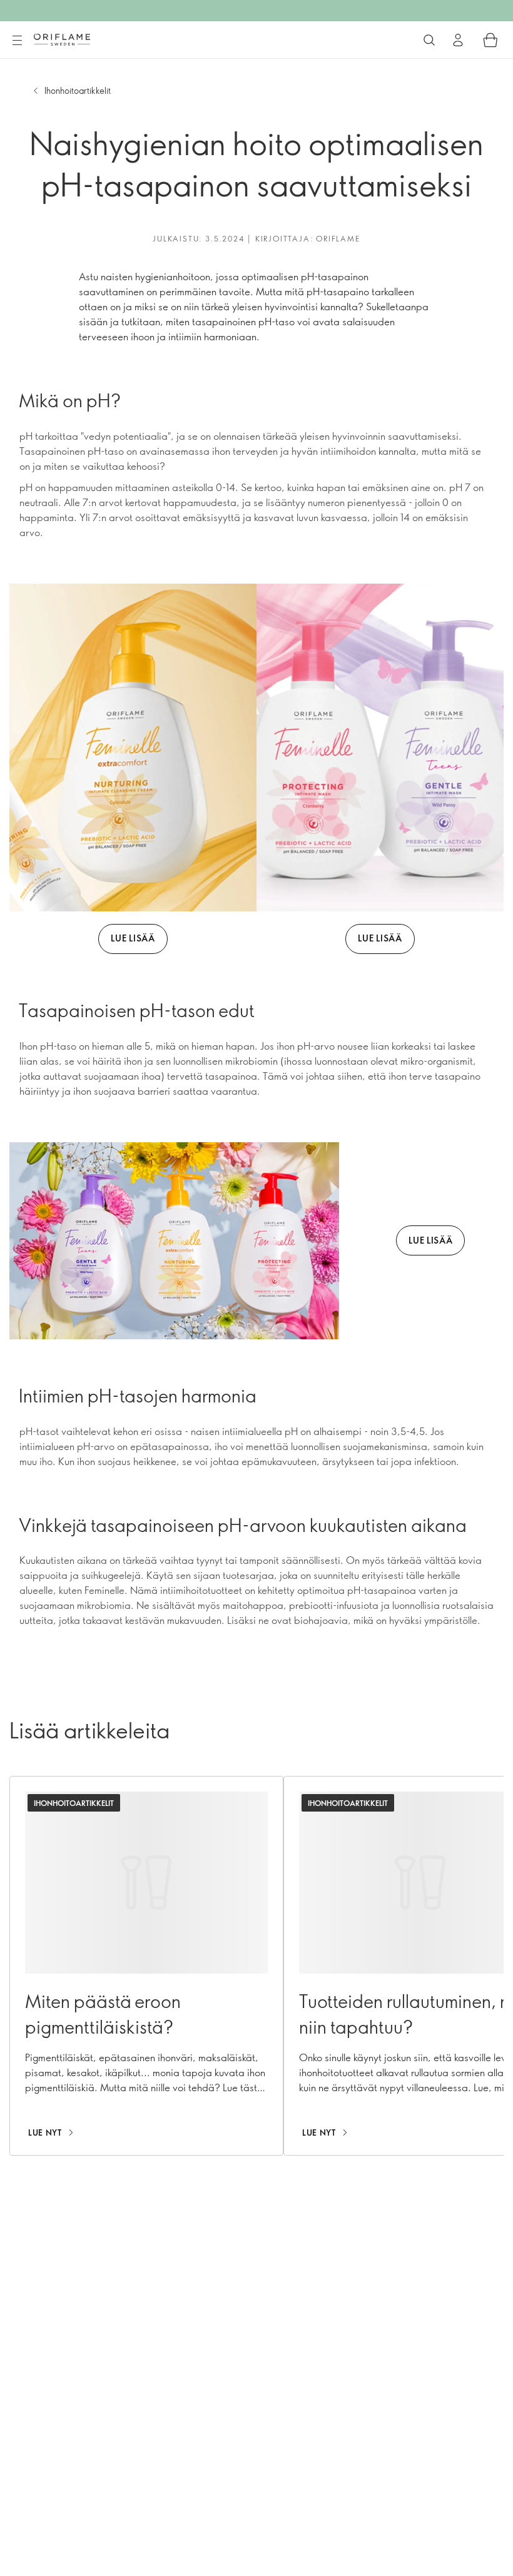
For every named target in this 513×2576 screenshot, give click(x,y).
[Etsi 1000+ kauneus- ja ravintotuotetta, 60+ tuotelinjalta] (429, 40)
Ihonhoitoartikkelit (78, 90)
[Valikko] (17, 41)
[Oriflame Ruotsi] (62, 39)
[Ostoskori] (490, 40)
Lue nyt (45, 2132)
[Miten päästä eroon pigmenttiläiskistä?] (146, 1966)
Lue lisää (133, 938)
